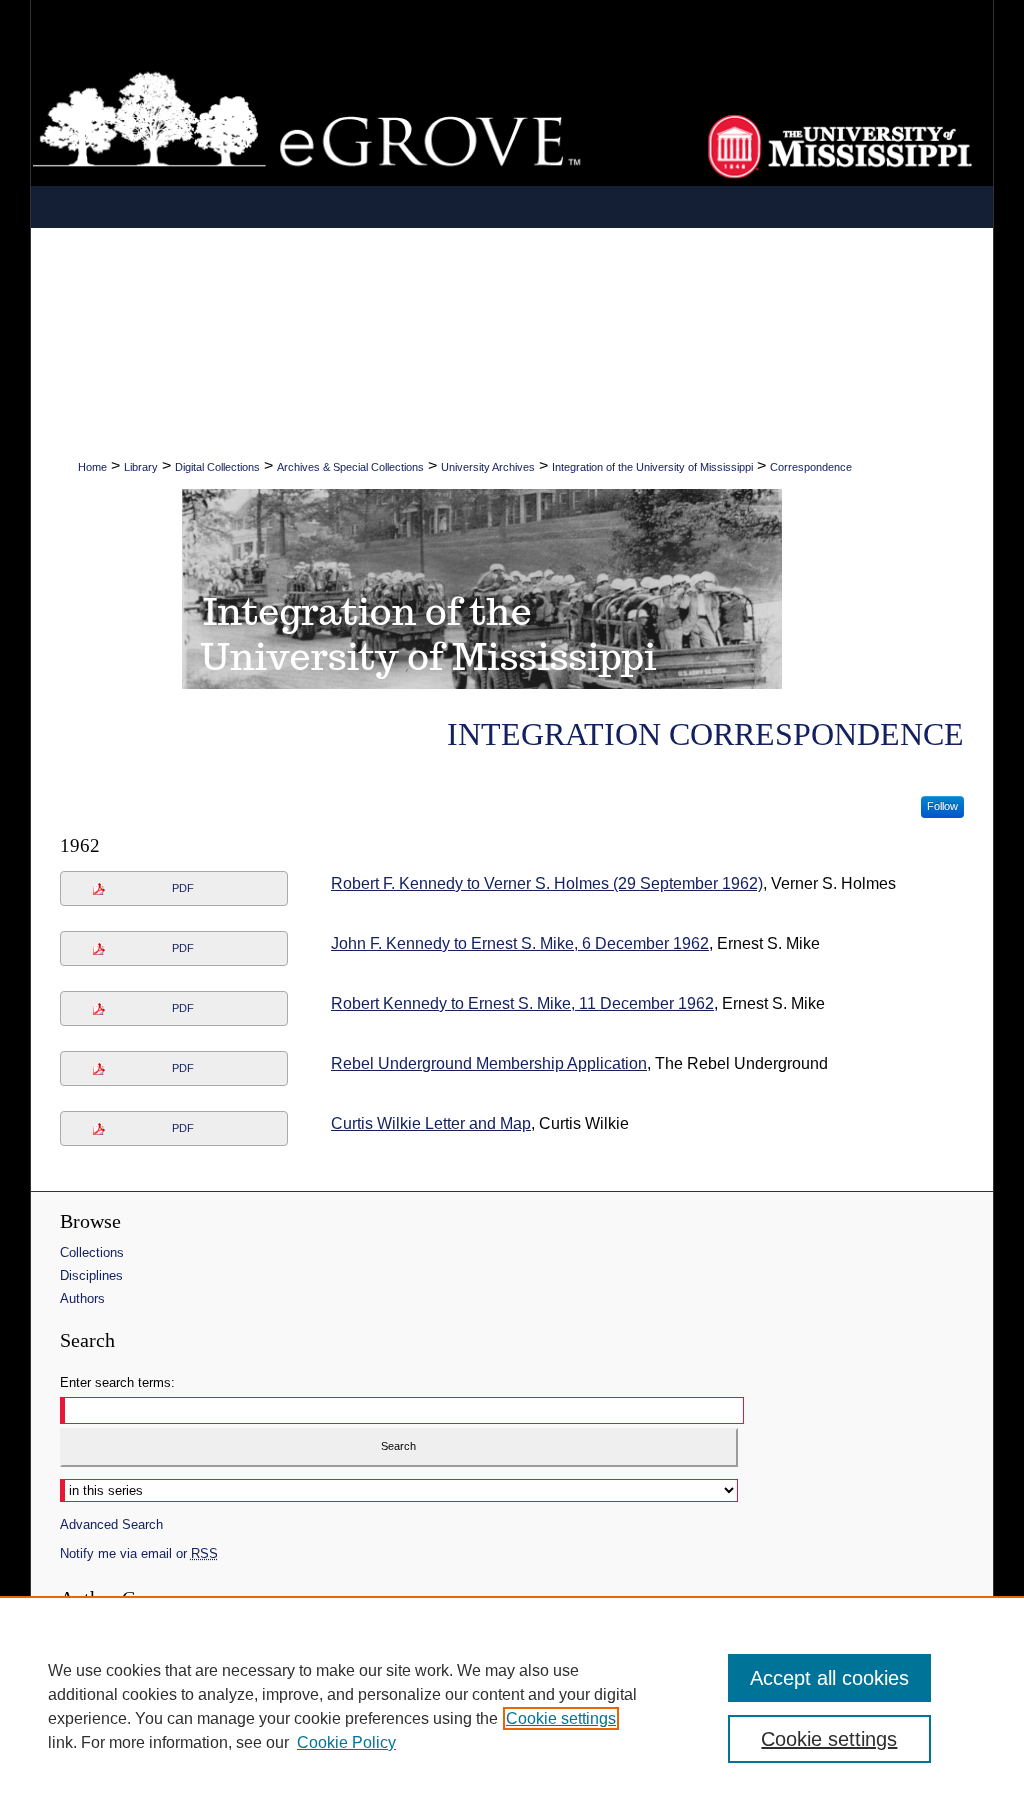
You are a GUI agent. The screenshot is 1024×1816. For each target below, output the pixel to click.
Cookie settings (561, 1718)
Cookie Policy (346, 1742)
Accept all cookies (829, 1678)
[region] (512, 1706)
